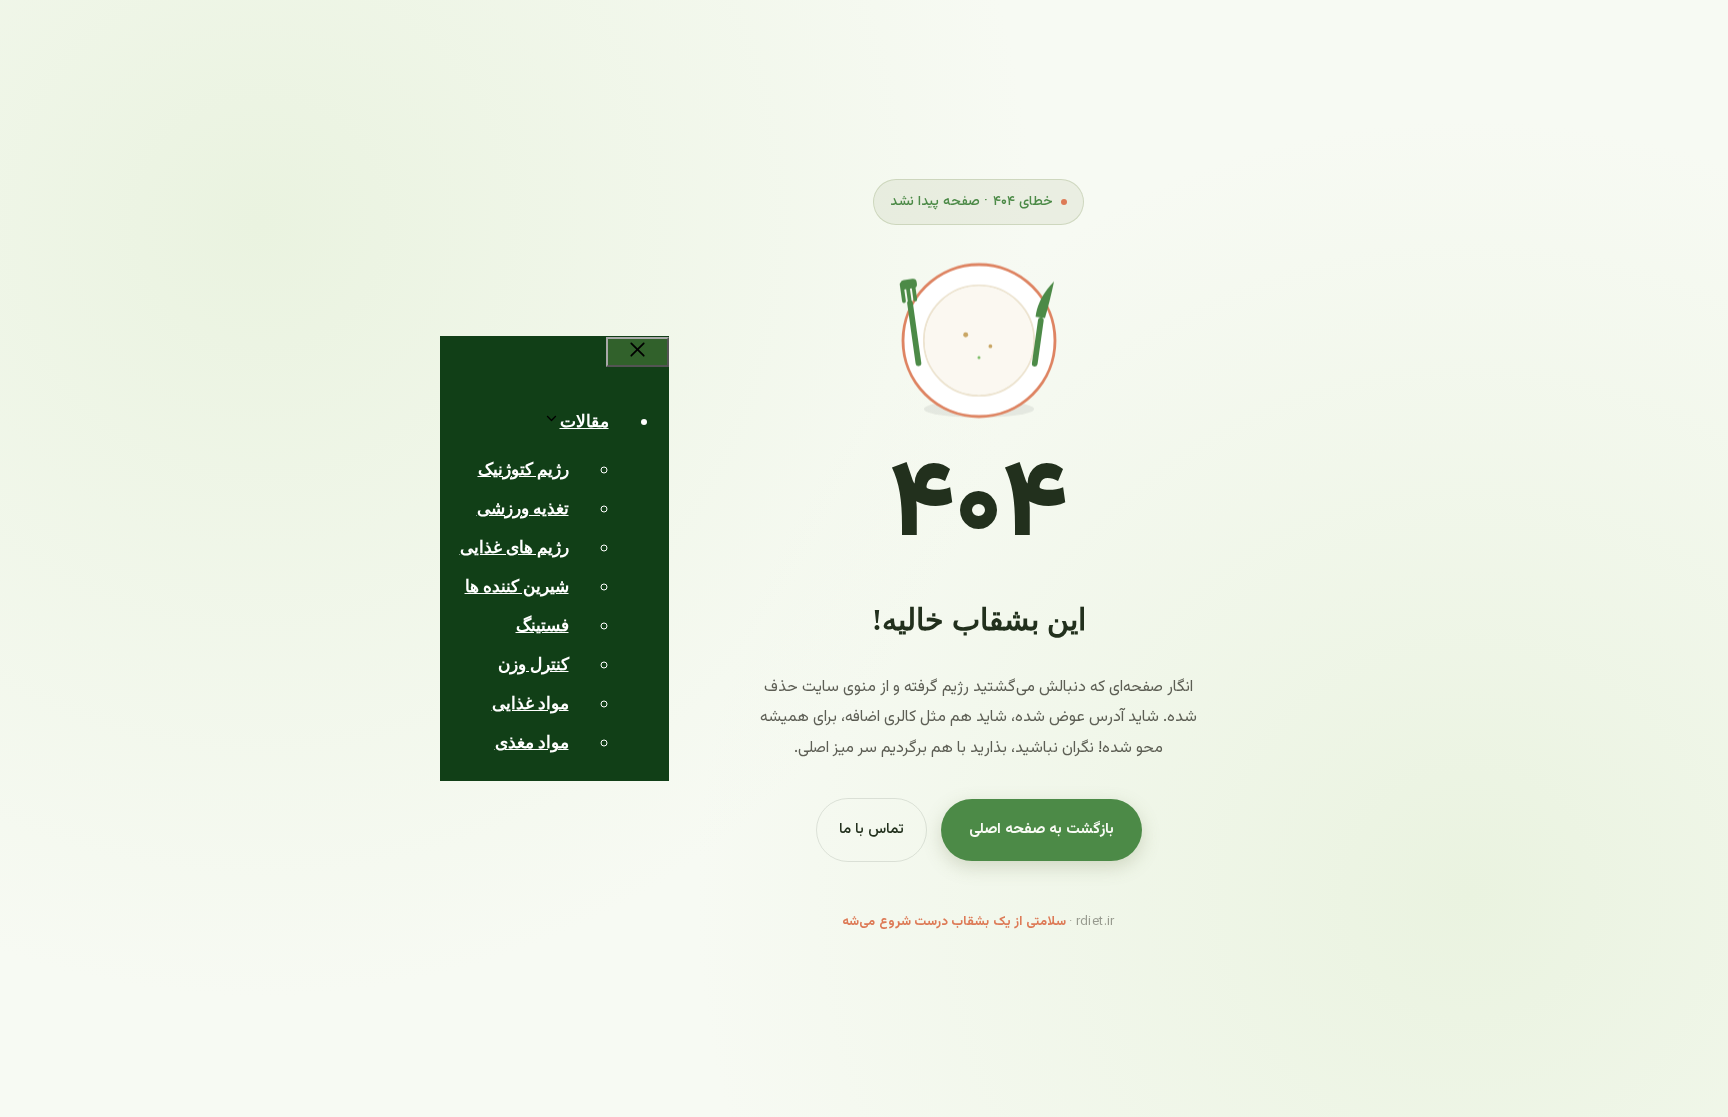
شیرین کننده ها (517, 586)
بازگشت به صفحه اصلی (1041, 829)
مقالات (584, 421)
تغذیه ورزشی (523, 508)
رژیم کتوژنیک (523, 469)
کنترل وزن (533, 664)
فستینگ (542, 625)
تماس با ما (871, 829)
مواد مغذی (532, 742)
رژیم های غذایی (514, 547)
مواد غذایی (530, 703)
